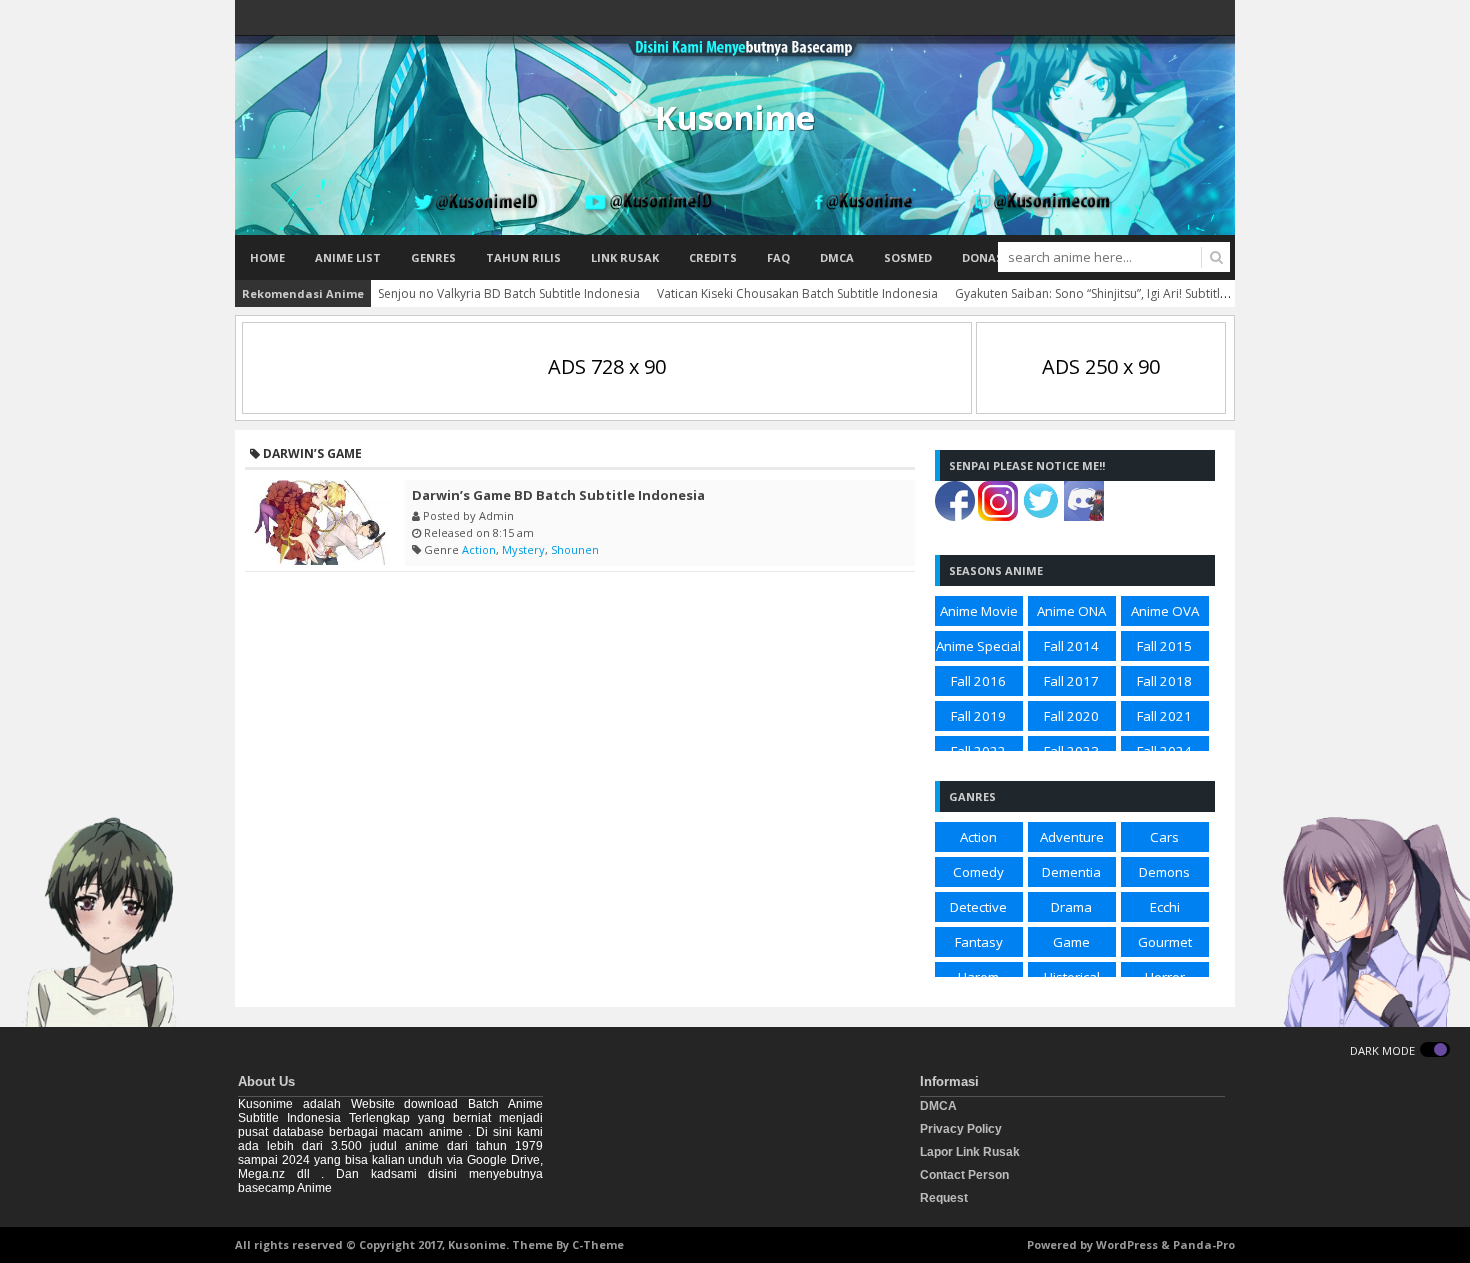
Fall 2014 (1071, 646)
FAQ (778, 257)
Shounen (575, 549)
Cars (1164, 837)
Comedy (978, 872)
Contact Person (964, 1175)
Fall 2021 (1164, 716)
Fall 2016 (978, 681)
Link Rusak (625, 257)
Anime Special (978, 646)
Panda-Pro (1204, 1244)
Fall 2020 (1071, 716)
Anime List (348, 257)
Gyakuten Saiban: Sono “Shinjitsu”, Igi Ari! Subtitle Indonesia (1120, 293)
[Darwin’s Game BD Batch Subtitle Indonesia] (320, 522)
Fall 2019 (978, 716)
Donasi (984, 257)
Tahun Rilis (523, 257)
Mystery (523, 549)
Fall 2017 (1071, 681)
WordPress (1127, 1244)
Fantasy (979, 942)
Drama (1071, 907)
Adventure (1072, 837)
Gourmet (1165, 942)
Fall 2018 (1164, 681)
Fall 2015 (1164, 646)
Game (1071, 942)
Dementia (1071, 872)
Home (267, 257)
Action (479, 549)
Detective (978, 907)
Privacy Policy (961, 1129)
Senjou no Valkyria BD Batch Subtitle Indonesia (509, 293)
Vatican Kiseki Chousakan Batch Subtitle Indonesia (797, 293)
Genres (433, 257)
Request (944, 1198)
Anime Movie (979, 611)
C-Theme (598, 1244)
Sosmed (908, 257)
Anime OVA (1165, 611)
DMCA (837, 257)
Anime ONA (1071, 611)
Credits (713, 257)
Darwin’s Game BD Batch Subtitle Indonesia (558, 495)
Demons (1164, 872)
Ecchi (1165, 907)
